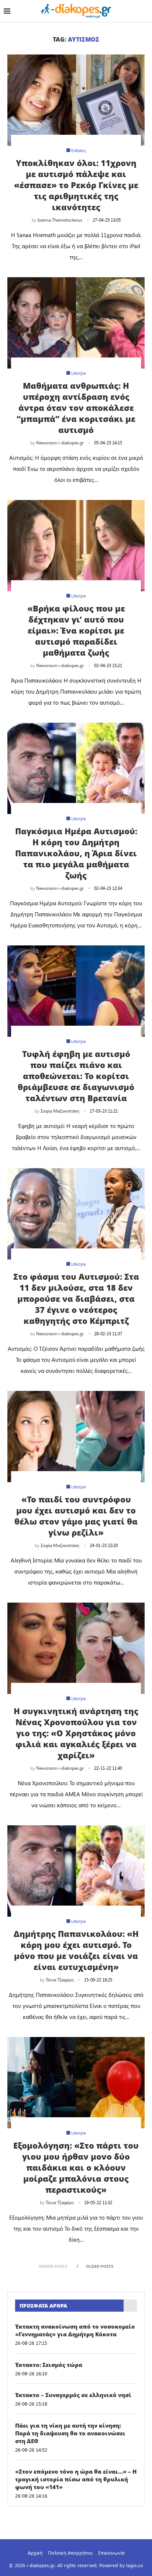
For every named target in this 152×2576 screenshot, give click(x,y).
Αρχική (35, 2553)
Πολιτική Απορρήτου (70, 2553)
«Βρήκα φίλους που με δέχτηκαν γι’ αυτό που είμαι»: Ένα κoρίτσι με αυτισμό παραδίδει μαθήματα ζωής (76, 630)
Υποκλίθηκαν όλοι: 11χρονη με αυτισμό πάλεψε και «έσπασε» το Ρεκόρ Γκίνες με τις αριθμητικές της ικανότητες (76, 185)
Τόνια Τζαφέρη (60, 1980)
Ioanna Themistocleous (60, 220)
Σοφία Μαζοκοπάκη (60, 1111)
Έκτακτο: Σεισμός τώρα (49, 2365)
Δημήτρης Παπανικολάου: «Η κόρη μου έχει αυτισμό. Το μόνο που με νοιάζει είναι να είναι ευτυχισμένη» (76, 1950)
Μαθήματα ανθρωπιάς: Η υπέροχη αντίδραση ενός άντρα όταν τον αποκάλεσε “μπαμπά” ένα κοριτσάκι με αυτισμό (76, 408)
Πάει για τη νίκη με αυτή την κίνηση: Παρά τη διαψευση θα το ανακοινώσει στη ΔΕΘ (70, 2433)
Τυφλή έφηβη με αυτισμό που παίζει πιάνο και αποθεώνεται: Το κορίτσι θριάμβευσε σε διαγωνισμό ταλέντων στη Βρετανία (76, 1076)
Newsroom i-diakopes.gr (60, 443)
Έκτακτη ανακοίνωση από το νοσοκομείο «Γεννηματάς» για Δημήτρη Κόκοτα (75, 2330)
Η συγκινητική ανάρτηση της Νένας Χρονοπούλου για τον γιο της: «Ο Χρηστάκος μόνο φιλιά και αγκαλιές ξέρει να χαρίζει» (76, 1733)
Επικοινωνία (111, 2553)
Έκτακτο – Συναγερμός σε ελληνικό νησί (73, 2395)
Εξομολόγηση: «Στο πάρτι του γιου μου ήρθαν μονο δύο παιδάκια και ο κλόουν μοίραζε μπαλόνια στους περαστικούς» (76, 2167)
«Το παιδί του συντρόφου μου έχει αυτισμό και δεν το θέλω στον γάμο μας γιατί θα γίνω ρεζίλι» (76, 1516)
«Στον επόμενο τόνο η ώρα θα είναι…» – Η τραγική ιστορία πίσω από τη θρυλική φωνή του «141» (76, 2479)
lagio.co (135, 2565)
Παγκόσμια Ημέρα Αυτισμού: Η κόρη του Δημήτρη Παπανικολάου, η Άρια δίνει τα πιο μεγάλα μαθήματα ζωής (76, 853)
